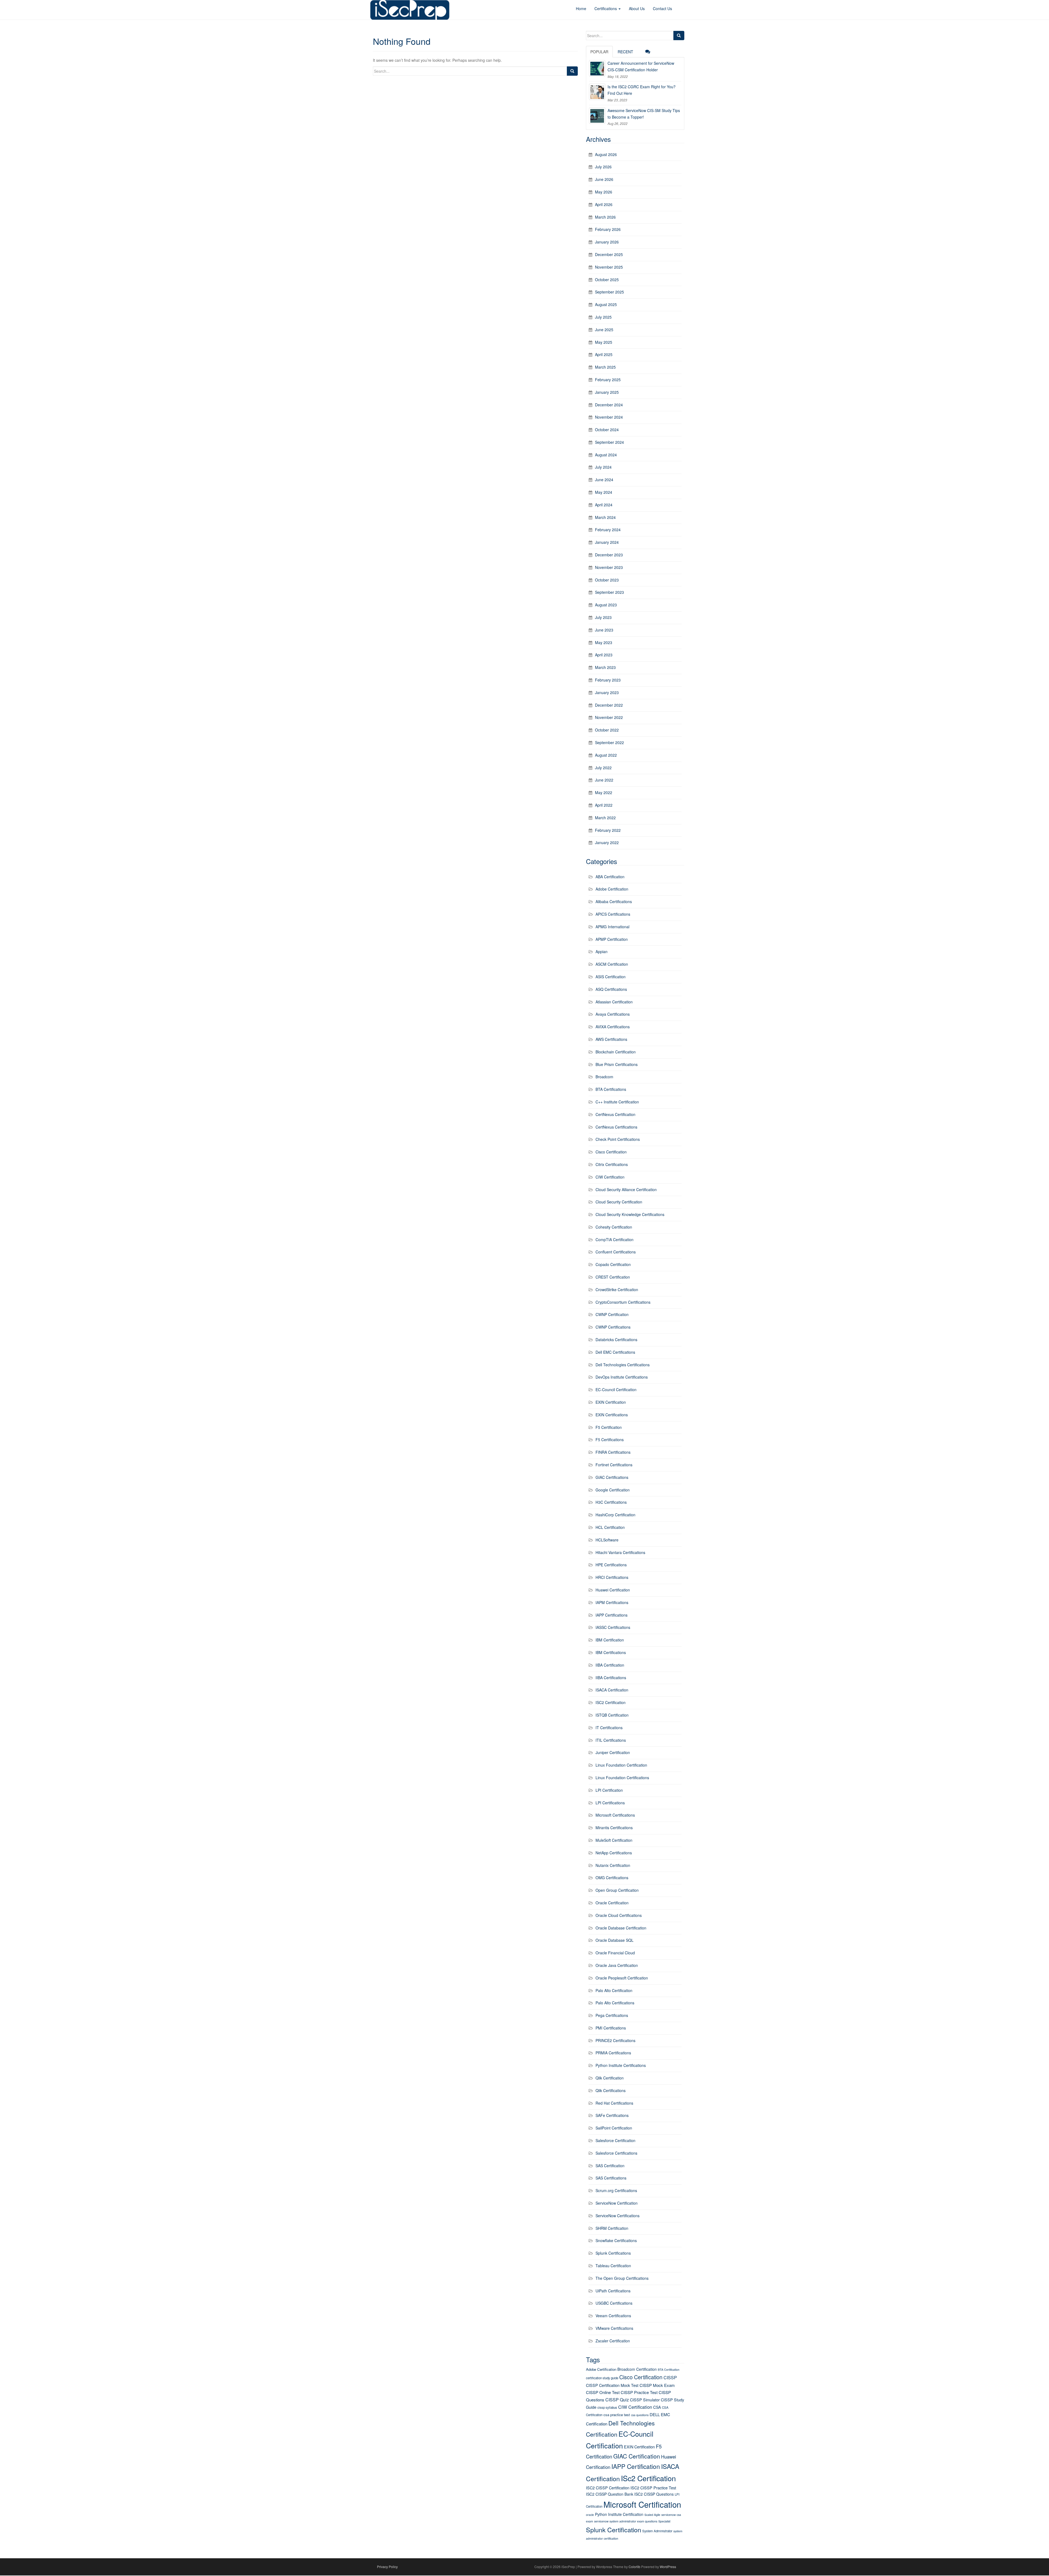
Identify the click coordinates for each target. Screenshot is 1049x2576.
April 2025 (604, 354)
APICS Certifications (613, 914)
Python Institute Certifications (621, 2065)
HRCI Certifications (612, 1577)
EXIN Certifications (612, 1415)
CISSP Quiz (617, 2400)
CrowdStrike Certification (617, 1290)
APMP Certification (612, 939)
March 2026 (605, 217)
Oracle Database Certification (621, 1928)
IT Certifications (609, 1728)
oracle (590, 2515)
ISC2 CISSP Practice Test (653, 2488)
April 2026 (604, 204)
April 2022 (604, 805)
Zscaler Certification (613, 2341)
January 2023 (607, 692)
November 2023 (609, 567)
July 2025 (603, 317)
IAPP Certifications (612, 1615)
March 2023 (605, 667)
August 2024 (606, 455)
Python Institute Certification (619, 2514)
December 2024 (609, 405)
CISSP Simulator (645, 2400)
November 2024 (609, 417)
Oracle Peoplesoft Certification (622, 1978)
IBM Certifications (611, 1652)
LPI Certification (609, 1790)
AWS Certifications (611, 1039)
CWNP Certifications (613, 1327)
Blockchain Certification (616, 1052)
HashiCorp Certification (615, 1515)
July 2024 (603, 467)
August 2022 (606, 755)
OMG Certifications (612, 1878)
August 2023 (606, 605)
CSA (657, 2407)
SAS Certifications (611, 2178)
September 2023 (609, 592)
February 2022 (608, 830)
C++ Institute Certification (617, 1102)
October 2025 (607, 280)
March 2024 (605, 517)
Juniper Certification (613, 1752)
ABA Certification (610, 877)
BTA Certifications (611, 1089)
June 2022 (604, 780)
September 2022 (609, 742)
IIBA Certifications (611, 1678)
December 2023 (609, 555)
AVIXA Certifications (613, 1027)
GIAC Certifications (612, 1477)
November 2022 (609, 717)
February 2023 (608, 680)
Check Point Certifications (618, 1139)
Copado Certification (613, 1264)
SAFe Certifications (612, 2115)
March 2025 (605, 367)
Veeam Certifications (613, 2316)
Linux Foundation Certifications (622, 1778)
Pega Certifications (612, 2015)
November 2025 (609, 267)
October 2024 (607, 430)
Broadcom (604, 1077)
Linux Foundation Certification (621, 1765)
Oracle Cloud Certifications (619, 1915)
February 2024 (608, 530)
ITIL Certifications (611, 1740)
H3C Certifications (611, 1502)
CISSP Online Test (603, 2392)
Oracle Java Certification (617, 1965)
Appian (602, 951)
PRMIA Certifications (613, 2053)
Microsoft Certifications (615, 1815)
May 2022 (604, 792)
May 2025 (604, 342)
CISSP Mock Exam (657, 2385)
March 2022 (605, 818)
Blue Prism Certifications (617, 1064)
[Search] (572, 71)
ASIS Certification (611, 977)
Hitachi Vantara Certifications (620, 1552)
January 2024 (607, 542)
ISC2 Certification (611, 1702)
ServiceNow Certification (617, 2203)
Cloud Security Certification (619, 1202)
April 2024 (604, 505)
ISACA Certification (612, 1690)
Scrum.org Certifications (616, 2190)
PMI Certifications (611, 2028)
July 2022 (603, 768)
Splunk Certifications (613, 2253)
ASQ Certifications (611, 989)
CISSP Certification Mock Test (612, 2385)
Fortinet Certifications (614, 1465)
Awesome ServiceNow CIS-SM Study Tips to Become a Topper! (644, 114)
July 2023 (603, 617)
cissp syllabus (607, 2407)
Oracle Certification (612, 1903)
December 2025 (609, 254)
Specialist (664, 2521)
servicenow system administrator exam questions (626, 2521)
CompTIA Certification (615, 1239)
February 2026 (608, 229)
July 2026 (603, 167)
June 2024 (604, 480)
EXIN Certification (611, 1402)
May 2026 (604, 192)
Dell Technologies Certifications (623, 1365)
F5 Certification (609, 1427)
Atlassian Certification (614, 1002)
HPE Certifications (611, 1565)
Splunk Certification (614, 2530)
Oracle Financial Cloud (615, 1953)
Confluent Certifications (616, 1252)
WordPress (668, 2567)
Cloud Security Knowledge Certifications (630, 1214)
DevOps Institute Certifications (622, 1377)
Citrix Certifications (612, 1164)
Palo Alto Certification (614, 1990)
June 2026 (604, 179)
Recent (625, 52)
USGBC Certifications (614, 2303)
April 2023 (604, 655)
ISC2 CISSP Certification (608, 2488)
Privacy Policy (387, 2567)
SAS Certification (610, 2166)
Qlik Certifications (611, 2090)
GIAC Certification (637, 2456)
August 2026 (606, 154)
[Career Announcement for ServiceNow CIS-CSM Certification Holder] (597, 68)
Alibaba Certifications (614, 901)
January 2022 (607, 842)
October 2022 (607, 730)
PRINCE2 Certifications (615, 2040)
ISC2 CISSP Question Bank (610, 2494)
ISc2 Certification (648, 2478)
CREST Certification (613, 1277)
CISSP (670, 2377)
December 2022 (609, 705)
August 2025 (606, 304)
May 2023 (604, 642)
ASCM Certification (612, 964)
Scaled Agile (652, 2515)
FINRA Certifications (613, 1452)
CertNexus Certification (615, 1114)
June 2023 (604, 630)
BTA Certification (669, 2370)
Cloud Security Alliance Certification (626, 1189)
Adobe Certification (612, 889)
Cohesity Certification (614, 1227)
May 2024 (604, 492)
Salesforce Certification (615, 2140)
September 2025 (609, 292)
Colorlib (634, 2567)
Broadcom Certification (637, 2369)
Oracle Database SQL (615, 1940)
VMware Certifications (614, 2328)
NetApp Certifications (614, 1853)
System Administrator (657, 2531)
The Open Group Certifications (622, 2278)
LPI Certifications (610, 1803)
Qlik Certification (610, 2078)
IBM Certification (610, 1640)
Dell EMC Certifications (615, 1352)
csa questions (640, 2415)
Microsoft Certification (642, 2504)
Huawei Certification (613, 1590)
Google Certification (613, 1490)
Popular (599, 52)
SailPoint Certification (614, 2128)
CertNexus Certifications (616, 1127)
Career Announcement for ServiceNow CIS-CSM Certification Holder (641, 66)
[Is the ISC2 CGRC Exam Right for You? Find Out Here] (597, 92)
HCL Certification (610, 1527)
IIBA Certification (610, 1665)
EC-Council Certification (616, 1390)
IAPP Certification (636, 2466)
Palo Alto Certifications (615, 2003)
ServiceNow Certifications (618, 2216)
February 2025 (608, 380)
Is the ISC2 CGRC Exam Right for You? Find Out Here (642, 90)
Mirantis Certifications (614, 1828)
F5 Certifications (610, 1440)
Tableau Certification (613, 2266)
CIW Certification (610, 1177)
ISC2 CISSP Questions (654, 2494)
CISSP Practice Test (639, 2392)
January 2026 (607, 242)
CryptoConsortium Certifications (623, 1302)
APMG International (612, 927)
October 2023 (607, 580)
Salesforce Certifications (616, 2153)
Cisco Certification (611, 1152)
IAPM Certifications (612, 1602)
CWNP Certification (612, 1314)
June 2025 (604, 330)
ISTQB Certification (612, 1715)
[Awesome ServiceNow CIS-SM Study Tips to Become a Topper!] (597, 116)
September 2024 (609, 442)
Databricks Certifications (616, 1340)
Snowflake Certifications (616, 2240)
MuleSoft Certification (614, 1840)
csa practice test (617, 2415)
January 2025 (607, 392)
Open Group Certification (617, 1890)
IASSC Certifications (613, 1627)
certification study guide (602, 2378)
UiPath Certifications (613, 2291)
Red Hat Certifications (614, 2103)
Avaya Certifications (613, 1014)
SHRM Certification (612, 2228)
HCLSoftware (607, 1540)
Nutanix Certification (613, 1865)
